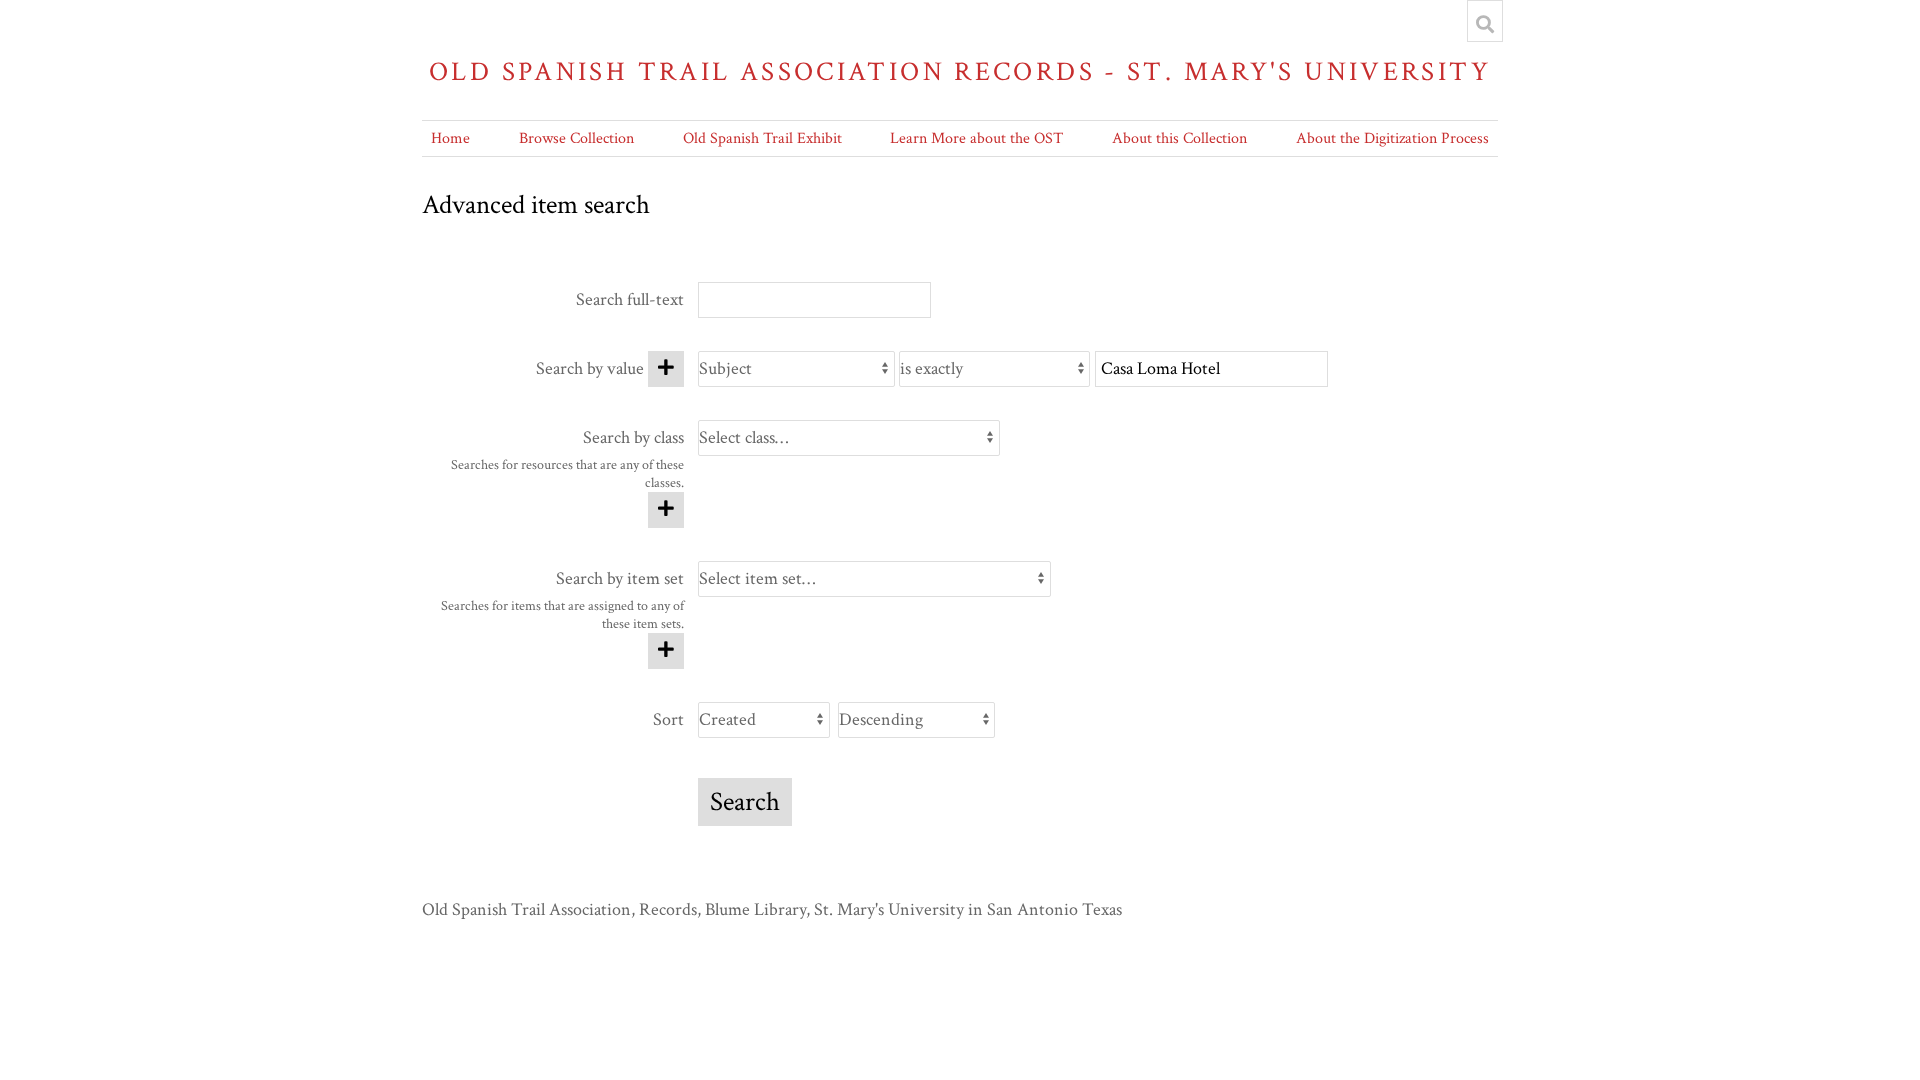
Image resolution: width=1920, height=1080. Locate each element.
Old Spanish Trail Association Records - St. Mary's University (960, 71)
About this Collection (1179, 138)
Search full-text (630, 299)
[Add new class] (666, 510)
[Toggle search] (1485, 24)
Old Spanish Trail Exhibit (762, 138)
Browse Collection (576, 138)
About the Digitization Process (1392, 138)
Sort (668, 719)
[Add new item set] (666, 651)
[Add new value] (666, 369)
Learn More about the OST (976, 138)
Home (450, 138)
